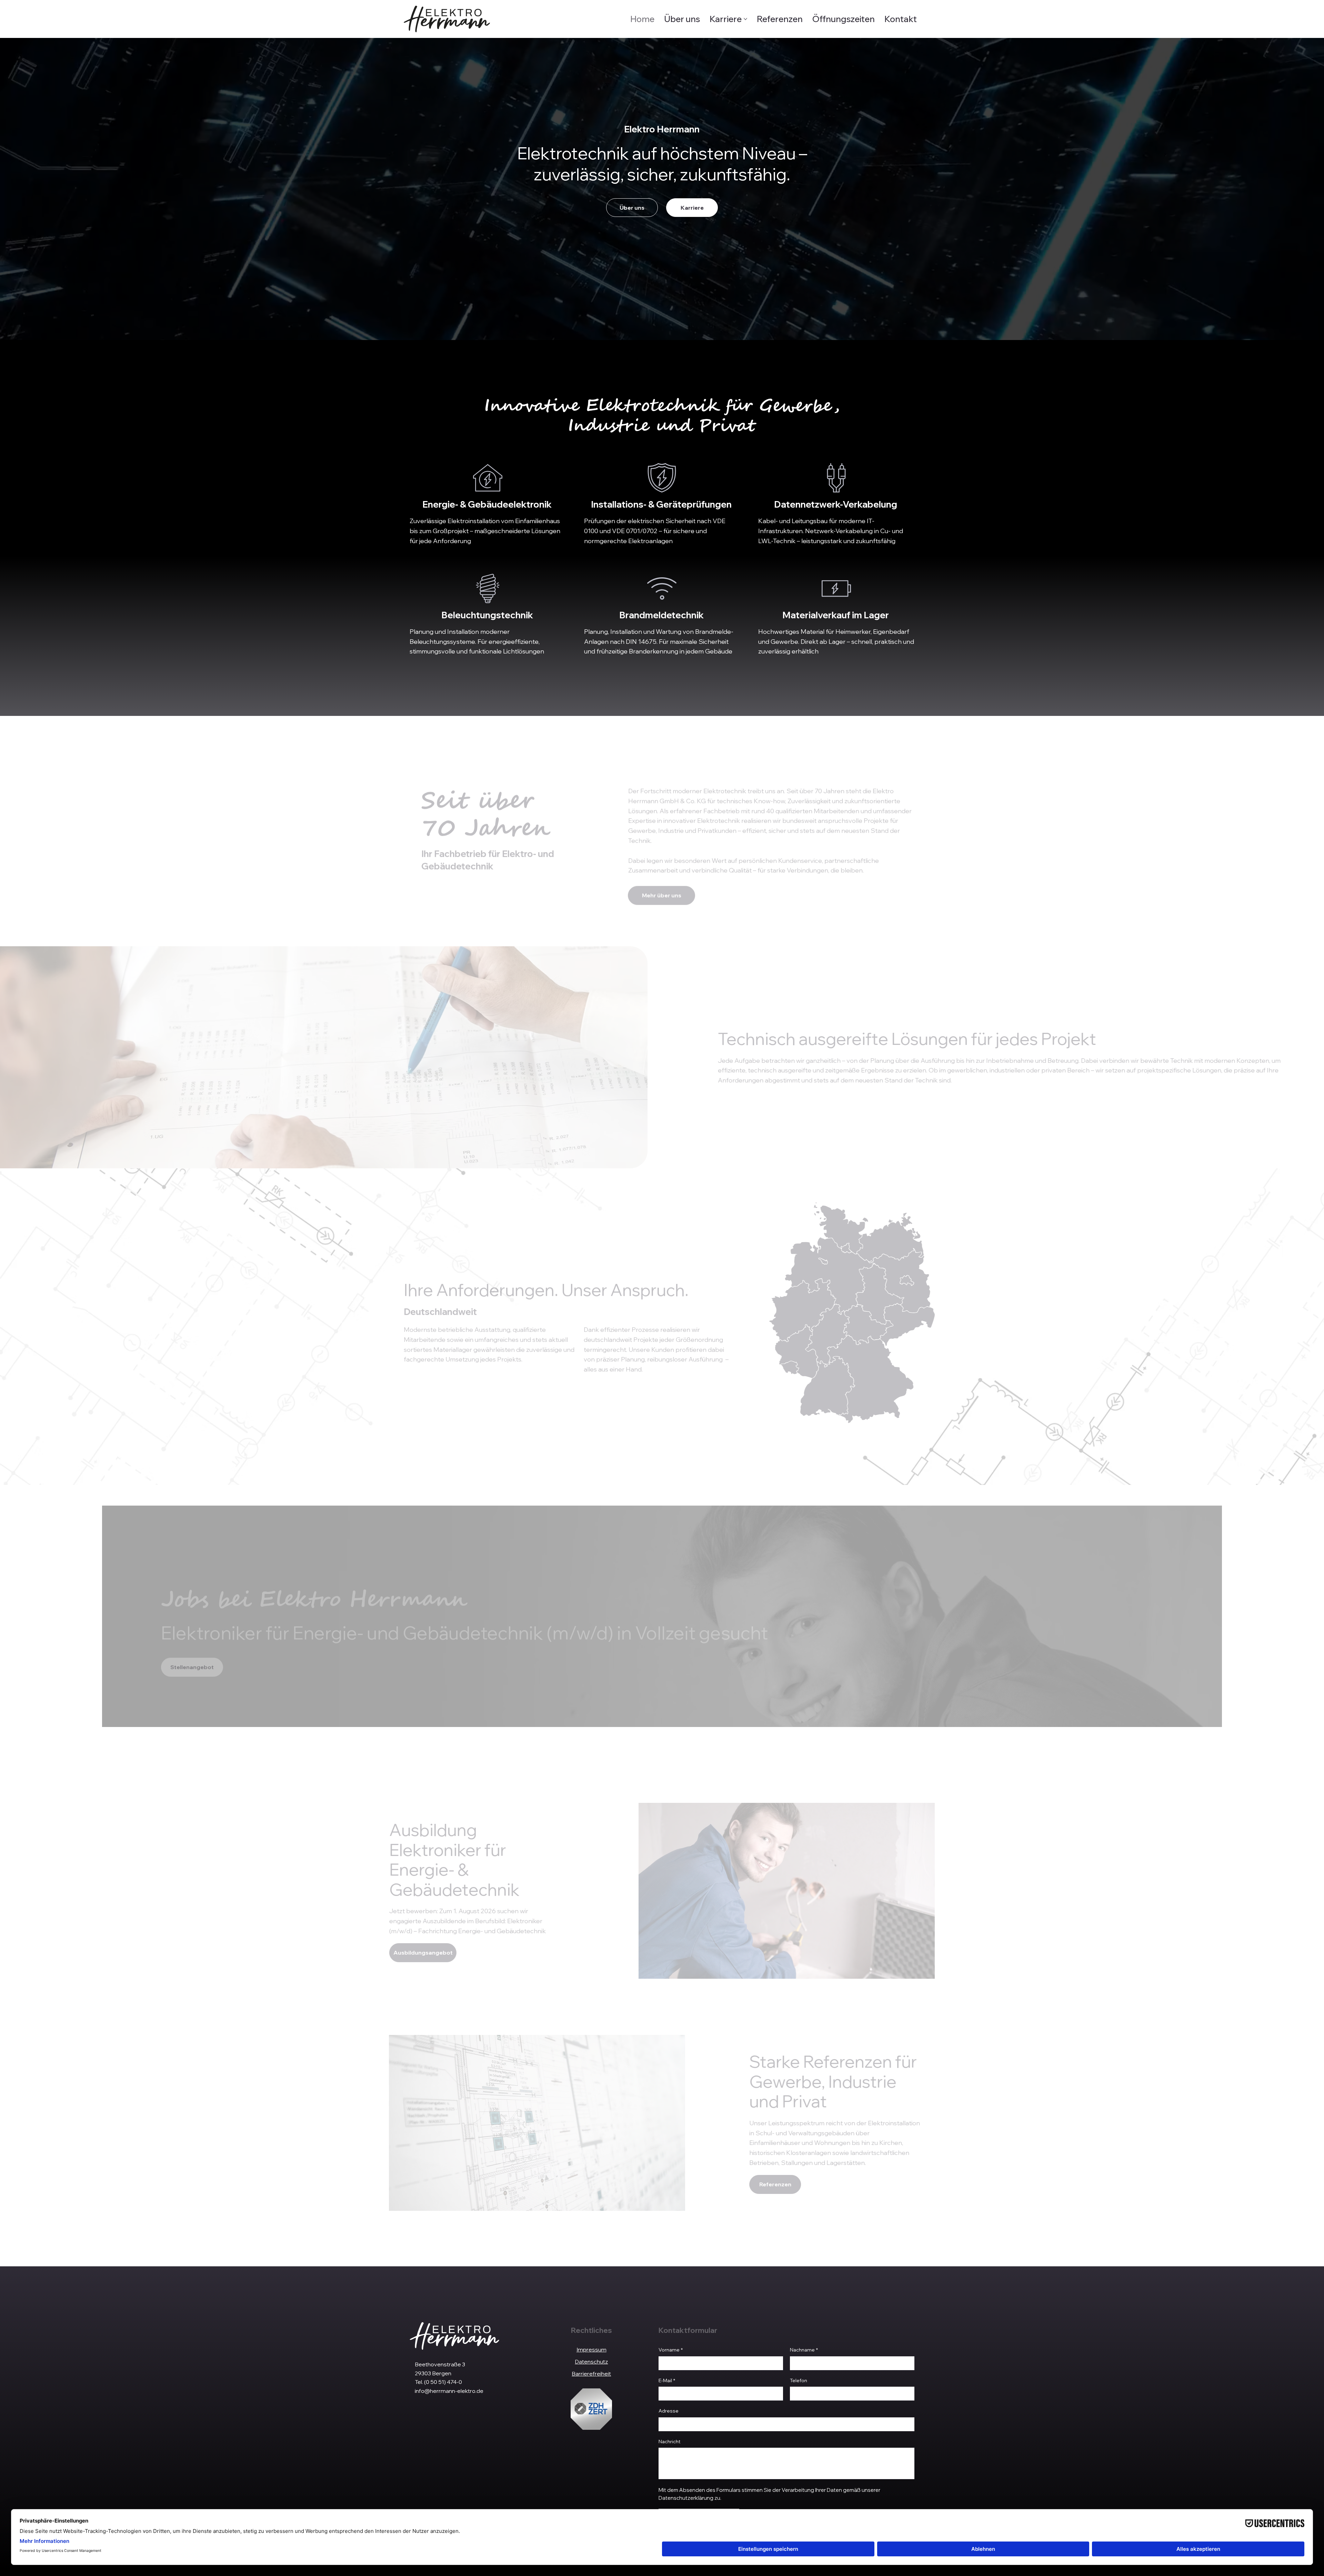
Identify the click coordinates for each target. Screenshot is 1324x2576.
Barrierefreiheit (591, 2374)
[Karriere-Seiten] (745, 19)
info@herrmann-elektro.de (449, 2391)
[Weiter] (1275, 1616)
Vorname (671, 2350)
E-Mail (667, 2380)
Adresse (669, 2411)
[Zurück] (49, 1616)
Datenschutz (591, 2362)
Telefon (799, 2380)
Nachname (804, 2350)
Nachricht (670, 2442)
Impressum (591, 2349)
